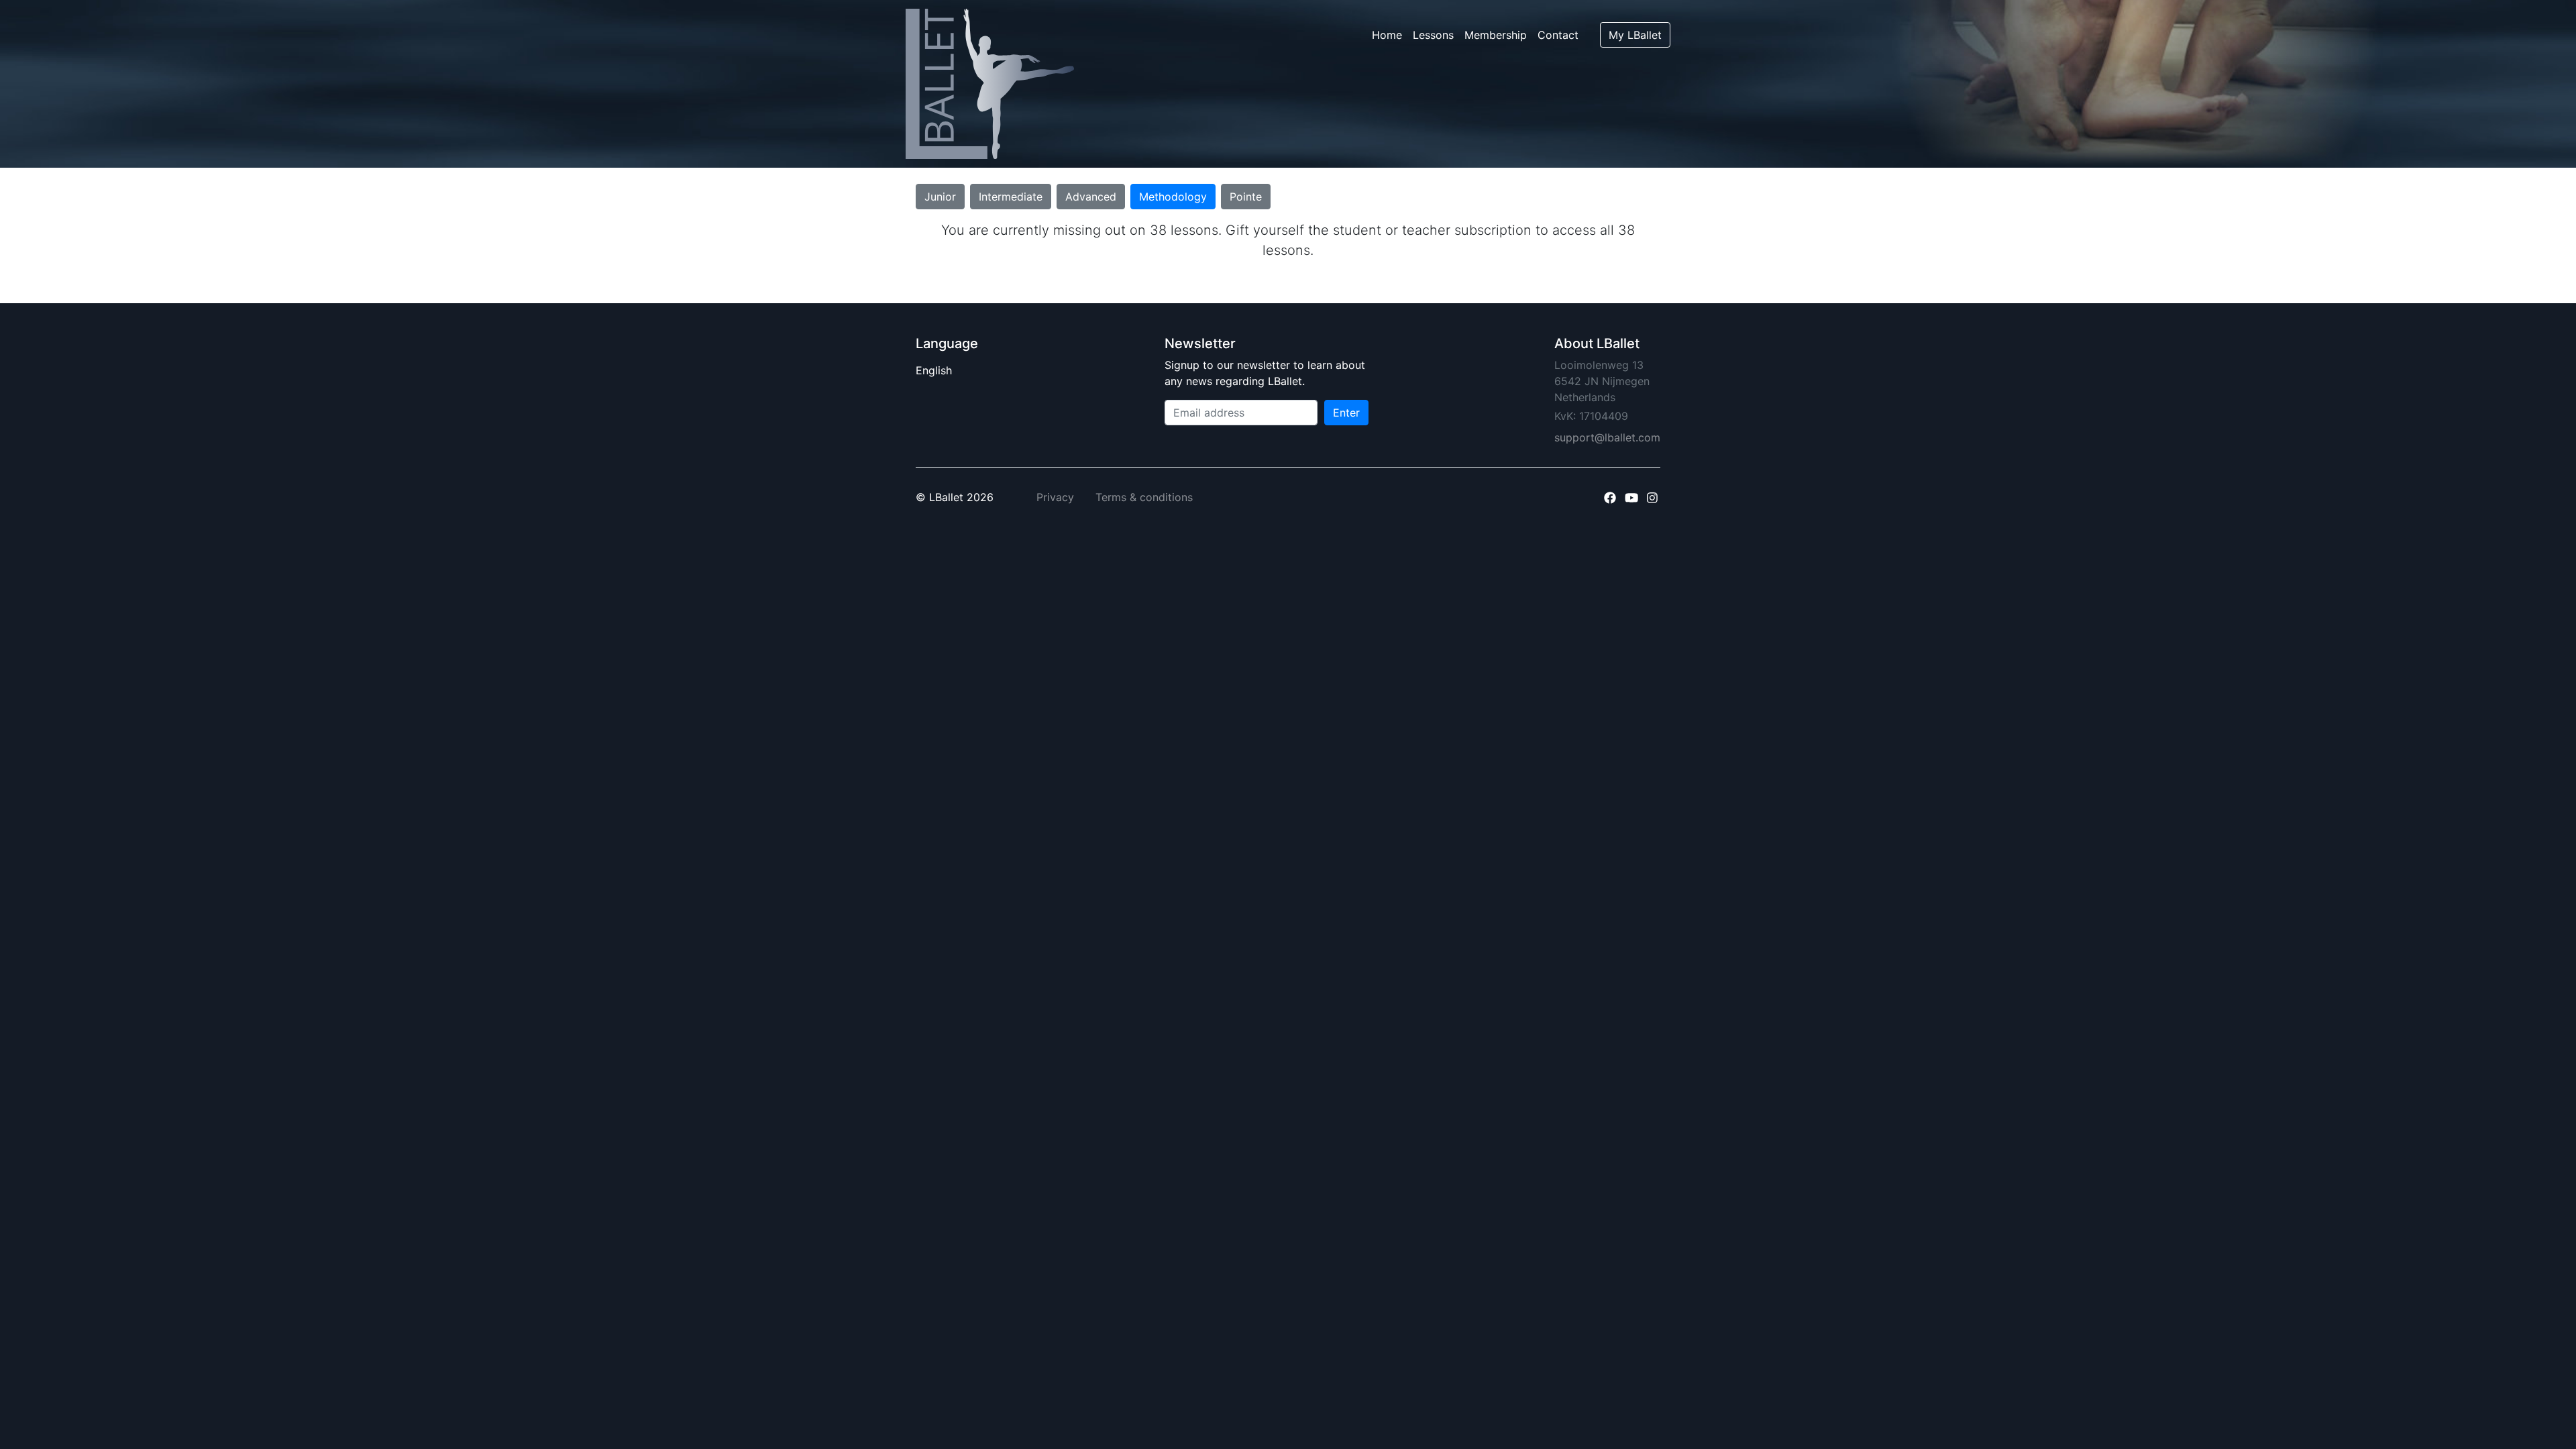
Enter (1346, 413)
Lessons (1433, 35)
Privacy (1055, 497)
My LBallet (1635, 35)
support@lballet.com (1607, 437)
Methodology (1173, 197)
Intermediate (1011, 197)
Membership (1496, 35)
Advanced (1091, 197)
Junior (940, 197)
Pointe (1246, 197)
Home (1387, 35)
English (947, 370)
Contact (1558, 35)
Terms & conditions (1144, 497)
